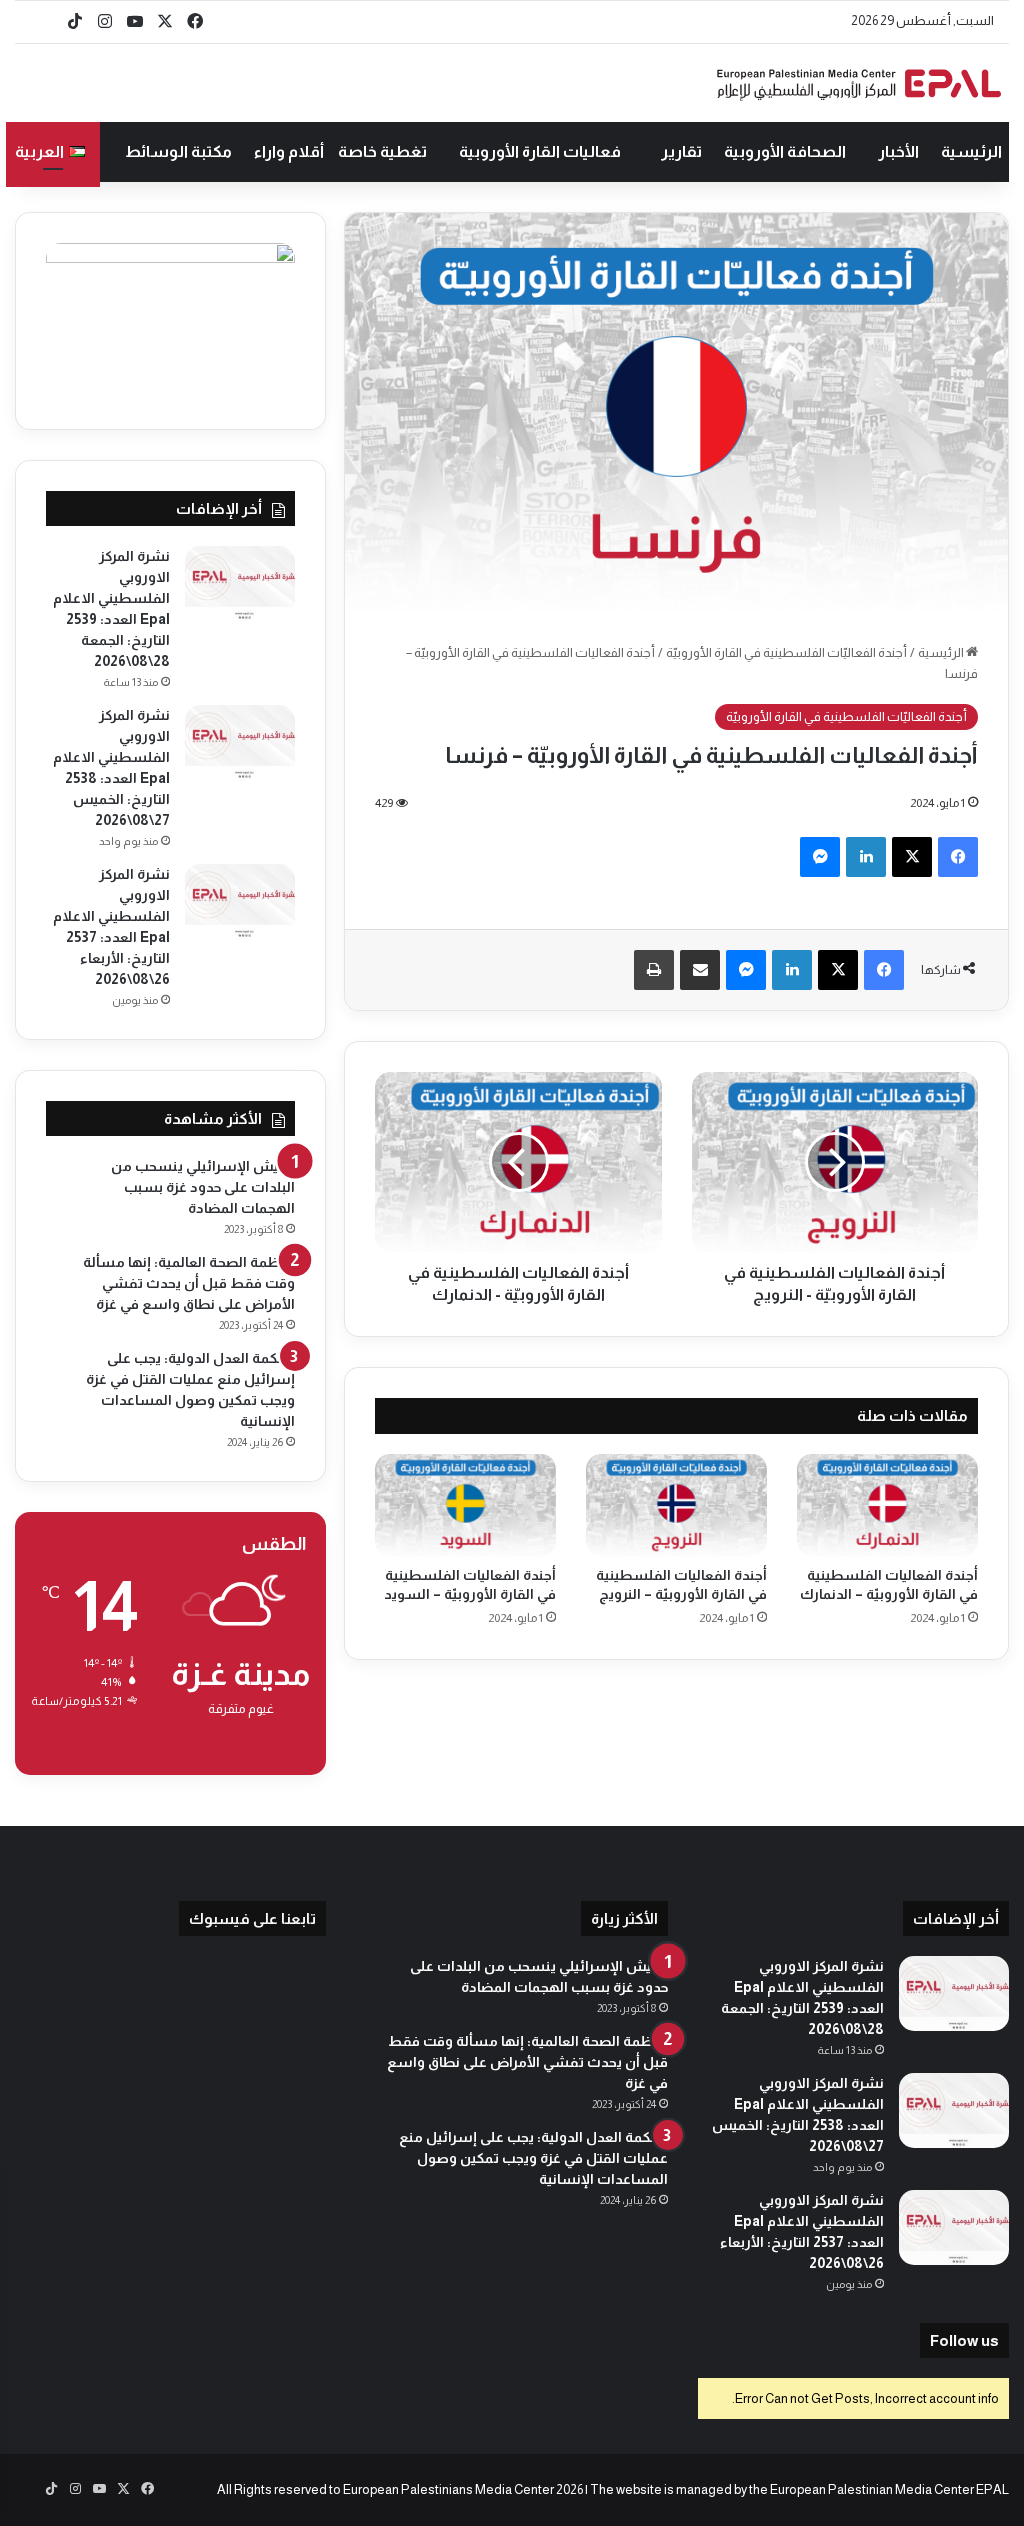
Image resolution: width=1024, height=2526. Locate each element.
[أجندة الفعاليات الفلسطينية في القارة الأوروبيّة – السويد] (465, 1505)
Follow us (964, 2340)
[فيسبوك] (958, 857)
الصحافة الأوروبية (785, 151)
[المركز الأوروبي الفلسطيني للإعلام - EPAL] (859, 83)
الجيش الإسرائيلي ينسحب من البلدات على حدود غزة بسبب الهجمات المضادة (203, 1187)
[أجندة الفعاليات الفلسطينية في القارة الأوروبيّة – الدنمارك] (887, 1505)
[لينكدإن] (866, 857)
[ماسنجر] (820, 857)
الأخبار (898, 151)
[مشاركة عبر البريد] (700, 970)
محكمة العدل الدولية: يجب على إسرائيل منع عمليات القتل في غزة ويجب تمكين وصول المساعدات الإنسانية (533, 2158)
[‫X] (912, 857)
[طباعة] (654, 970)
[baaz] (45, 22)
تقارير (681, 151)
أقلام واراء (289, 151)
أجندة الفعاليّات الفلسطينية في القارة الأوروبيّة (786, 652)
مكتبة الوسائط (178, 151)
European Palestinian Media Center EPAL (889, 2489)
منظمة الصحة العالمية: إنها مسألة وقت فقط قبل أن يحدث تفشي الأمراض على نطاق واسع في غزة (189, 1283)
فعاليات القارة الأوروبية (540, 151)
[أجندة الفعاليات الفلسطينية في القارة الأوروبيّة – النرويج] (676, 1505)
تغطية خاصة (382, 151)
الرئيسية (971, 151)
